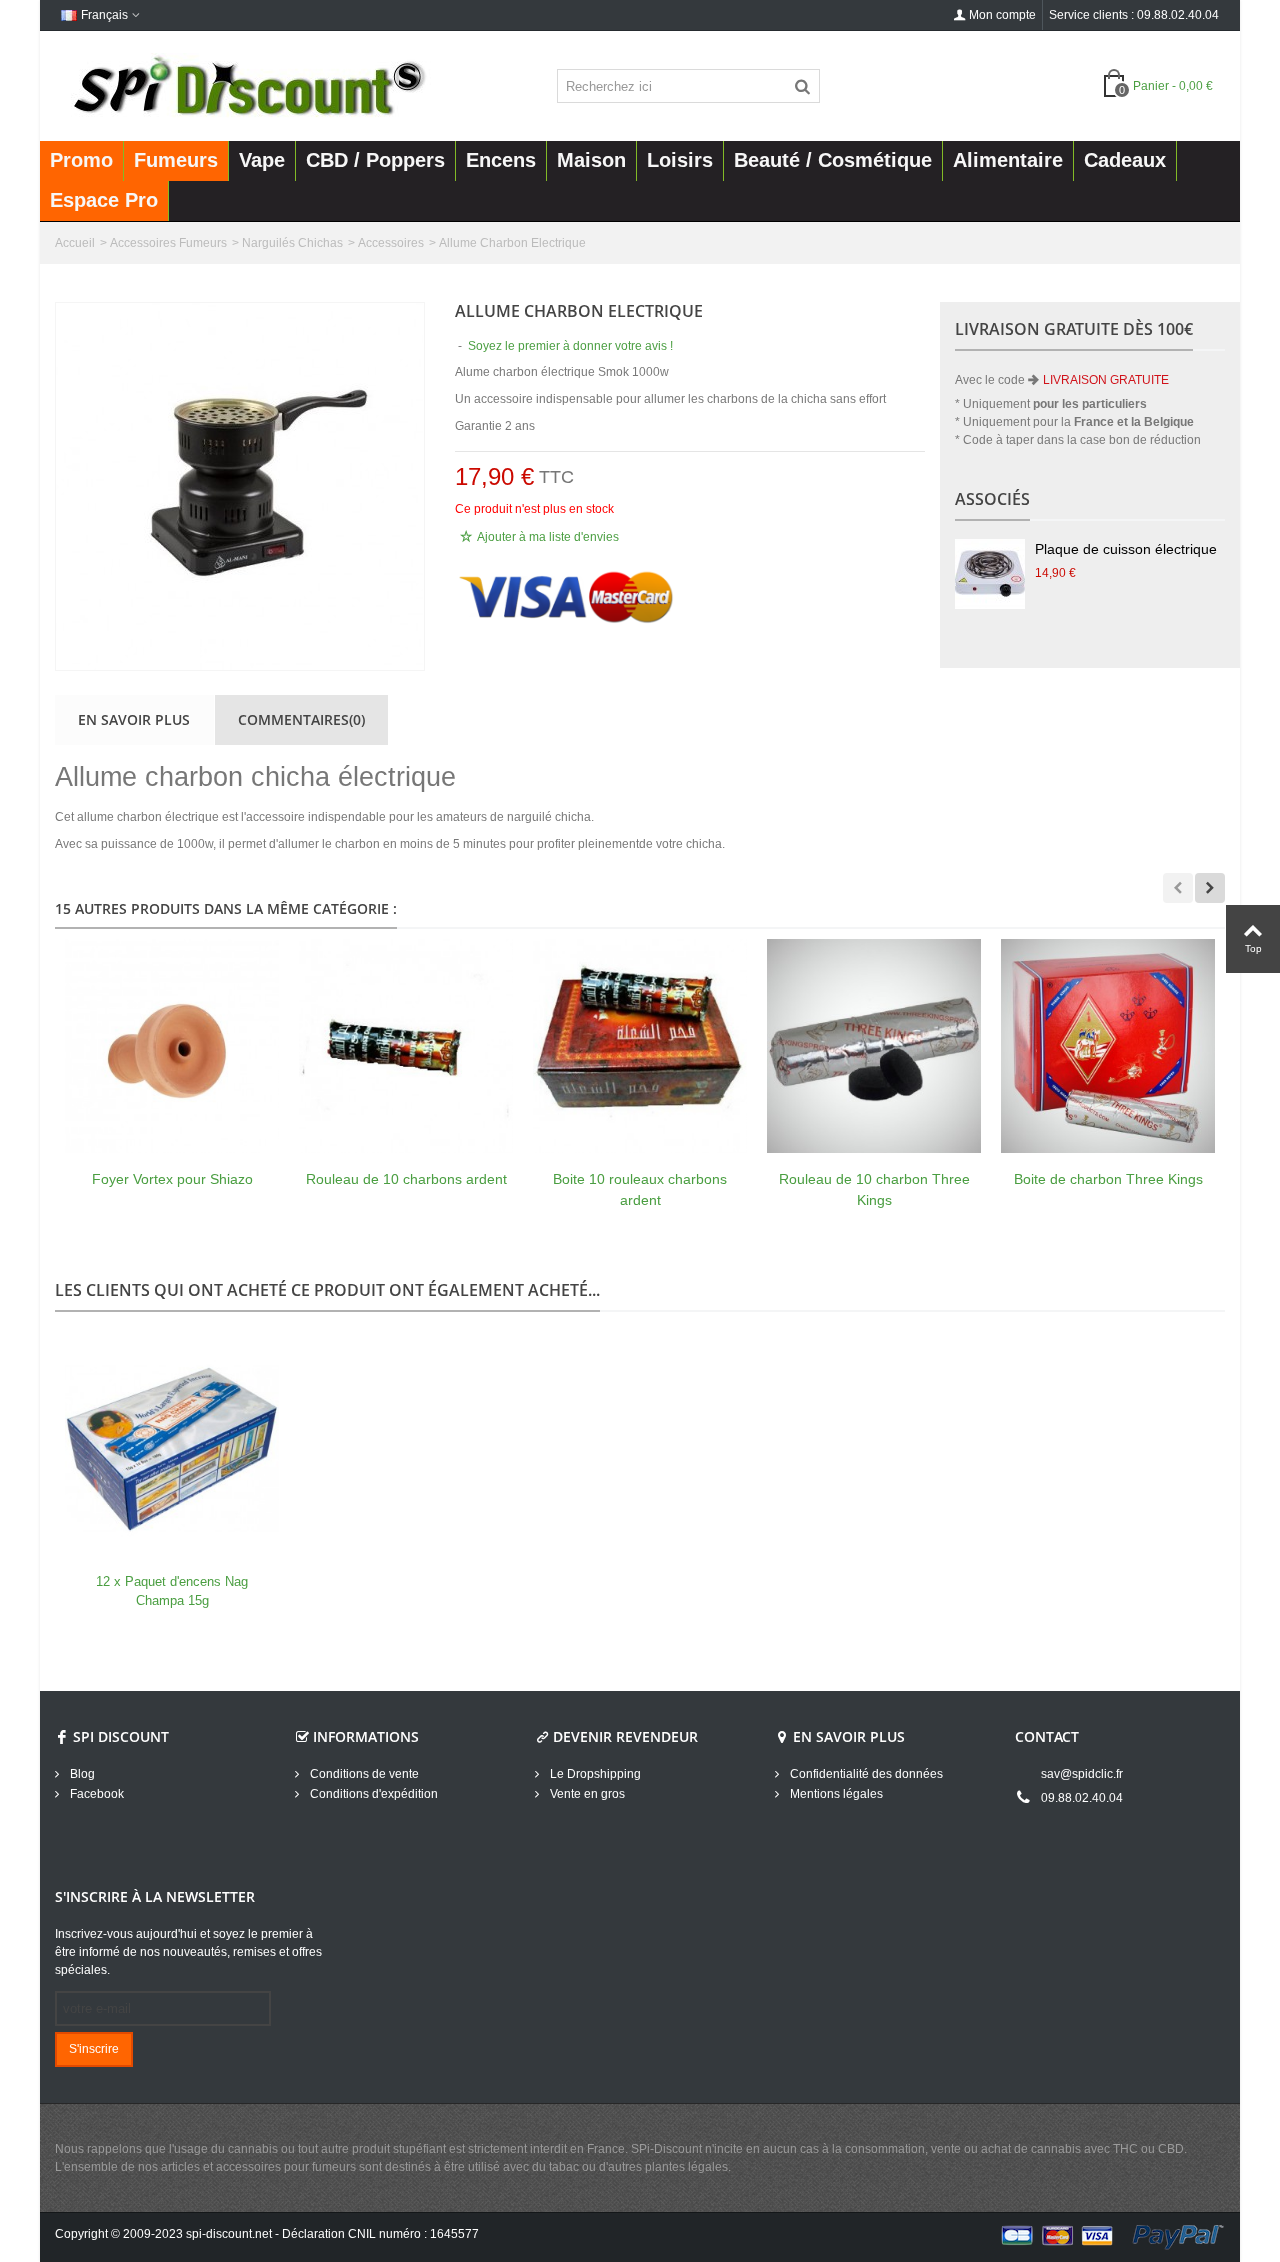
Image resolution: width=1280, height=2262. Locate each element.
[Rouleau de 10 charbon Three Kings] (874, 1046)
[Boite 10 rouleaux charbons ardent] (640, 1046)
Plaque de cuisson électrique (1126, 549)
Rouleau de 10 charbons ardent (406, 1179)
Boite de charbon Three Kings (1108, 1179)
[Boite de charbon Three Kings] (1108, 1046)
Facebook (95, 1794)
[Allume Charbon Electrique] (240, 486)
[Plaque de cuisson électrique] (990, 574)
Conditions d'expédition (372, 1794)
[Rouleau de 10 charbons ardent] (406, 1046)
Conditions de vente (363, 1774)
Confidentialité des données (865, 1774)
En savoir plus (134, 719)
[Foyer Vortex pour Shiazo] (172, 1046)
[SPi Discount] (247, 85)
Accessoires (391, 243)
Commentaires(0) (301, 719)
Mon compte (1002, 15)
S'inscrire (94, 2049)
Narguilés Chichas (292, 243)
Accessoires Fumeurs (168, 243)
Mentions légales (835, 1794)
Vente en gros (586, 1794)
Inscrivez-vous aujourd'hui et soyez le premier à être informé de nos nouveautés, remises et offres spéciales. (188, 1952)
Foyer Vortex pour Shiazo (172, 1179)
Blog (81, 1774)
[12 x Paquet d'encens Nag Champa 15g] (172, 1449)
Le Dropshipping (594, 1774)
